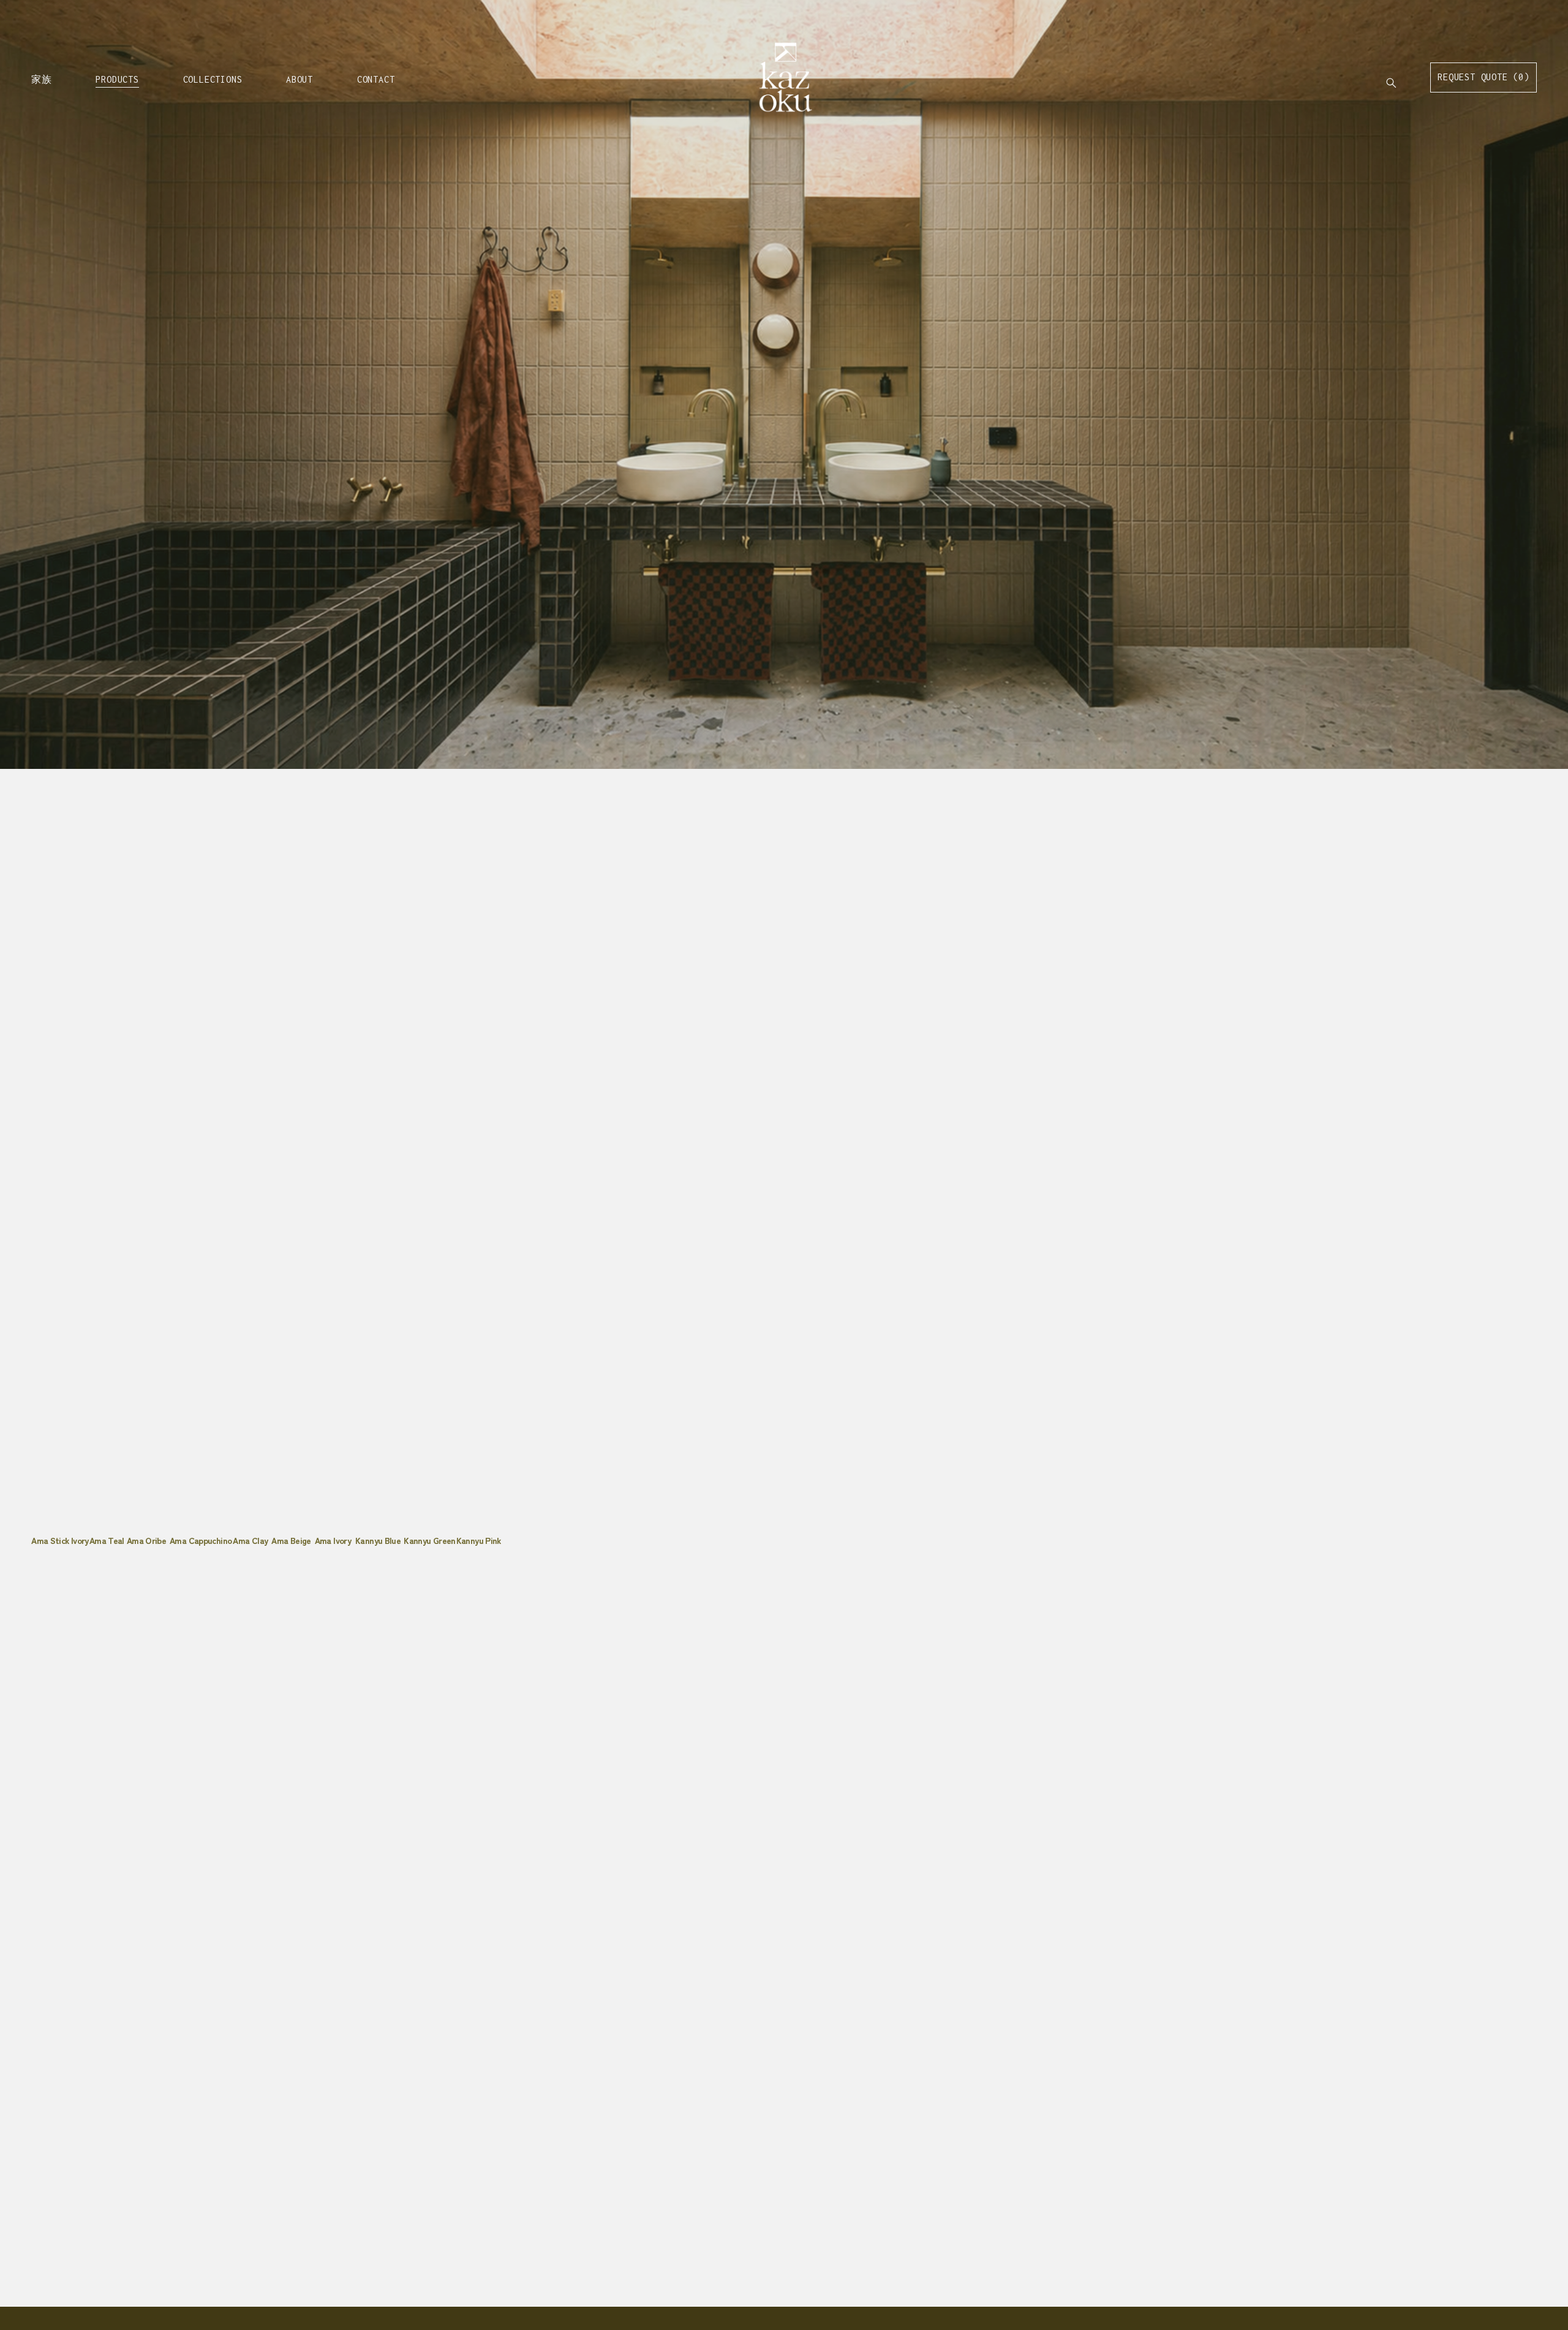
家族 (42, 79)
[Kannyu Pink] (480, 1520)
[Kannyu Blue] (379, 1520)
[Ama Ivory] (335, 1520)
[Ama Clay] (252, 1520)
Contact (376, 79)
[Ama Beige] (293, 1520)
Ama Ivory (333, 1540)
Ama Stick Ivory (60, 1540)
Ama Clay (250, 1540)
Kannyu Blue (378, 1540)
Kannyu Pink (479, 1540)
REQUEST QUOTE (1483, 77)
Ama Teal (107, 1540)
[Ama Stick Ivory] (60, 1520)
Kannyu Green (429, 1540)
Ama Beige (291, 1540)
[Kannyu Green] (430, 1520)
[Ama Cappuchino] (201, 1520)
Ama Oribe (146, 1540)
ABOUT (300, 79)
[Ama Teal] (108, 1520)
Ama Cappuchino (201, 1540)
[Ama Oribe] (148, 1520)
